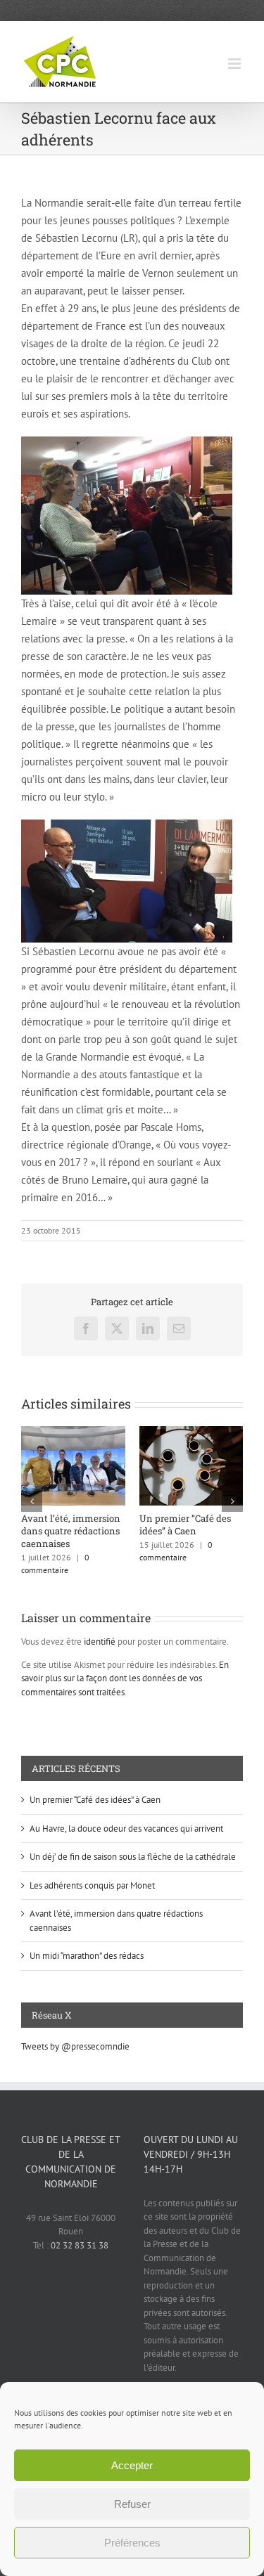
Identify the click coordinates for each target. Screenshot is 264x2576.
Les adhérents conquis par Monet (92, 1885)
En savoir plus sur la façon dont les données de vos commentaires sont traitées (125, 1678)
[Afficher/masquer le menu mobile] (235, 64)
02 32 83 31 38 (80, 2245)
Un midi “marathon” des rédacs (87, 1956)
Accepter (132, 2465)
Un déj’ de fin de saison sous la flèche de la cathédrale (133, 1857)
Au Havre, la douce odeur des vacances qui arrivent (158, 1531)
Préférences (132, 2543)
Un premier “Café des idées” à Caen (95, 1800)
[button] (32, 1501)
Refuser (132, 2504)
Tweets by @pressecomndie (75, 2046)
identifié (100, 1642)
